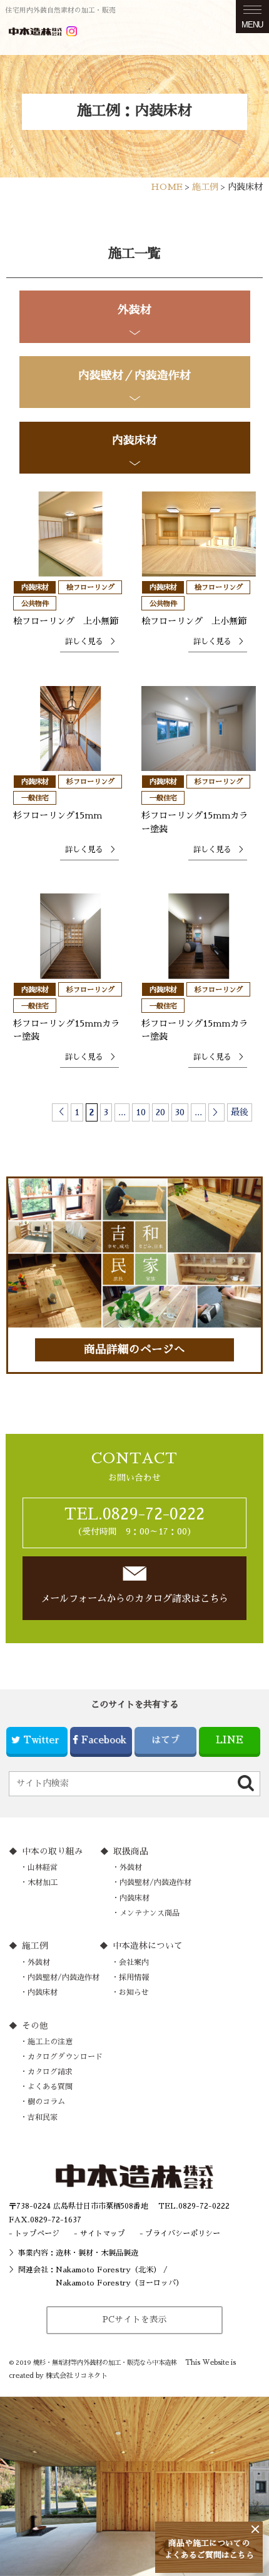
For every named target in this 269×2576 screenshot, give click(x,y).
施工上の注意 (50, 2042)
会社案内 (134, 1962)
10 (141, 1112)
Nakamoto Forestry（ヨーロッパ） (119, 2283)
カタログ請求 (50, 2072)
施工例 (35, 1946)
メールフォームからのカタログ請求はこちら (134, 1599)
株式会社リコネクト (77, 2376)
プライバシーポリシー (183, 2234)
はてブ (165, 1740)
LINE (230, 1740)
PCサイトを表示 (135, 2320)
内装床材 (134, 440)
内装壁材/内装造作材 (155, 1882)
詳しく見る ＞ (91, 642)
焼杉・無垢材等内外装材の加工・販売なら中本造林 (105, 2363)
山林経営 (43, 1867)
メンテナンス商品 (150, 1913)
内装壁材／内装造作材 (134, 375)
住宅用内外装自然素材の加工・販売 (61, 10)
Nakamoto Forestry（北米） (108, 2270)
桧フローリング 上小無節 (66, 621)
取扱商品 (131, 1852)
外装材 (134, 310)
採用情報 (134, 1977)
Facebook (104, 1740)
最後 (240, 1112)
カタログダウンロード (65, 2057)
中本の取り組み (53, 1852)
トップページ (37, 2234)
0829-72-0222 (204, 2206)
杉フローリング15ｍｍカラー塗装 (195, 822)
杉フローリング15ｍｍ (58, 815)
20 (160, 1112)
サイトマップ (103, 2234)
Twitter (41, 1740)
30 (180, 1112)
